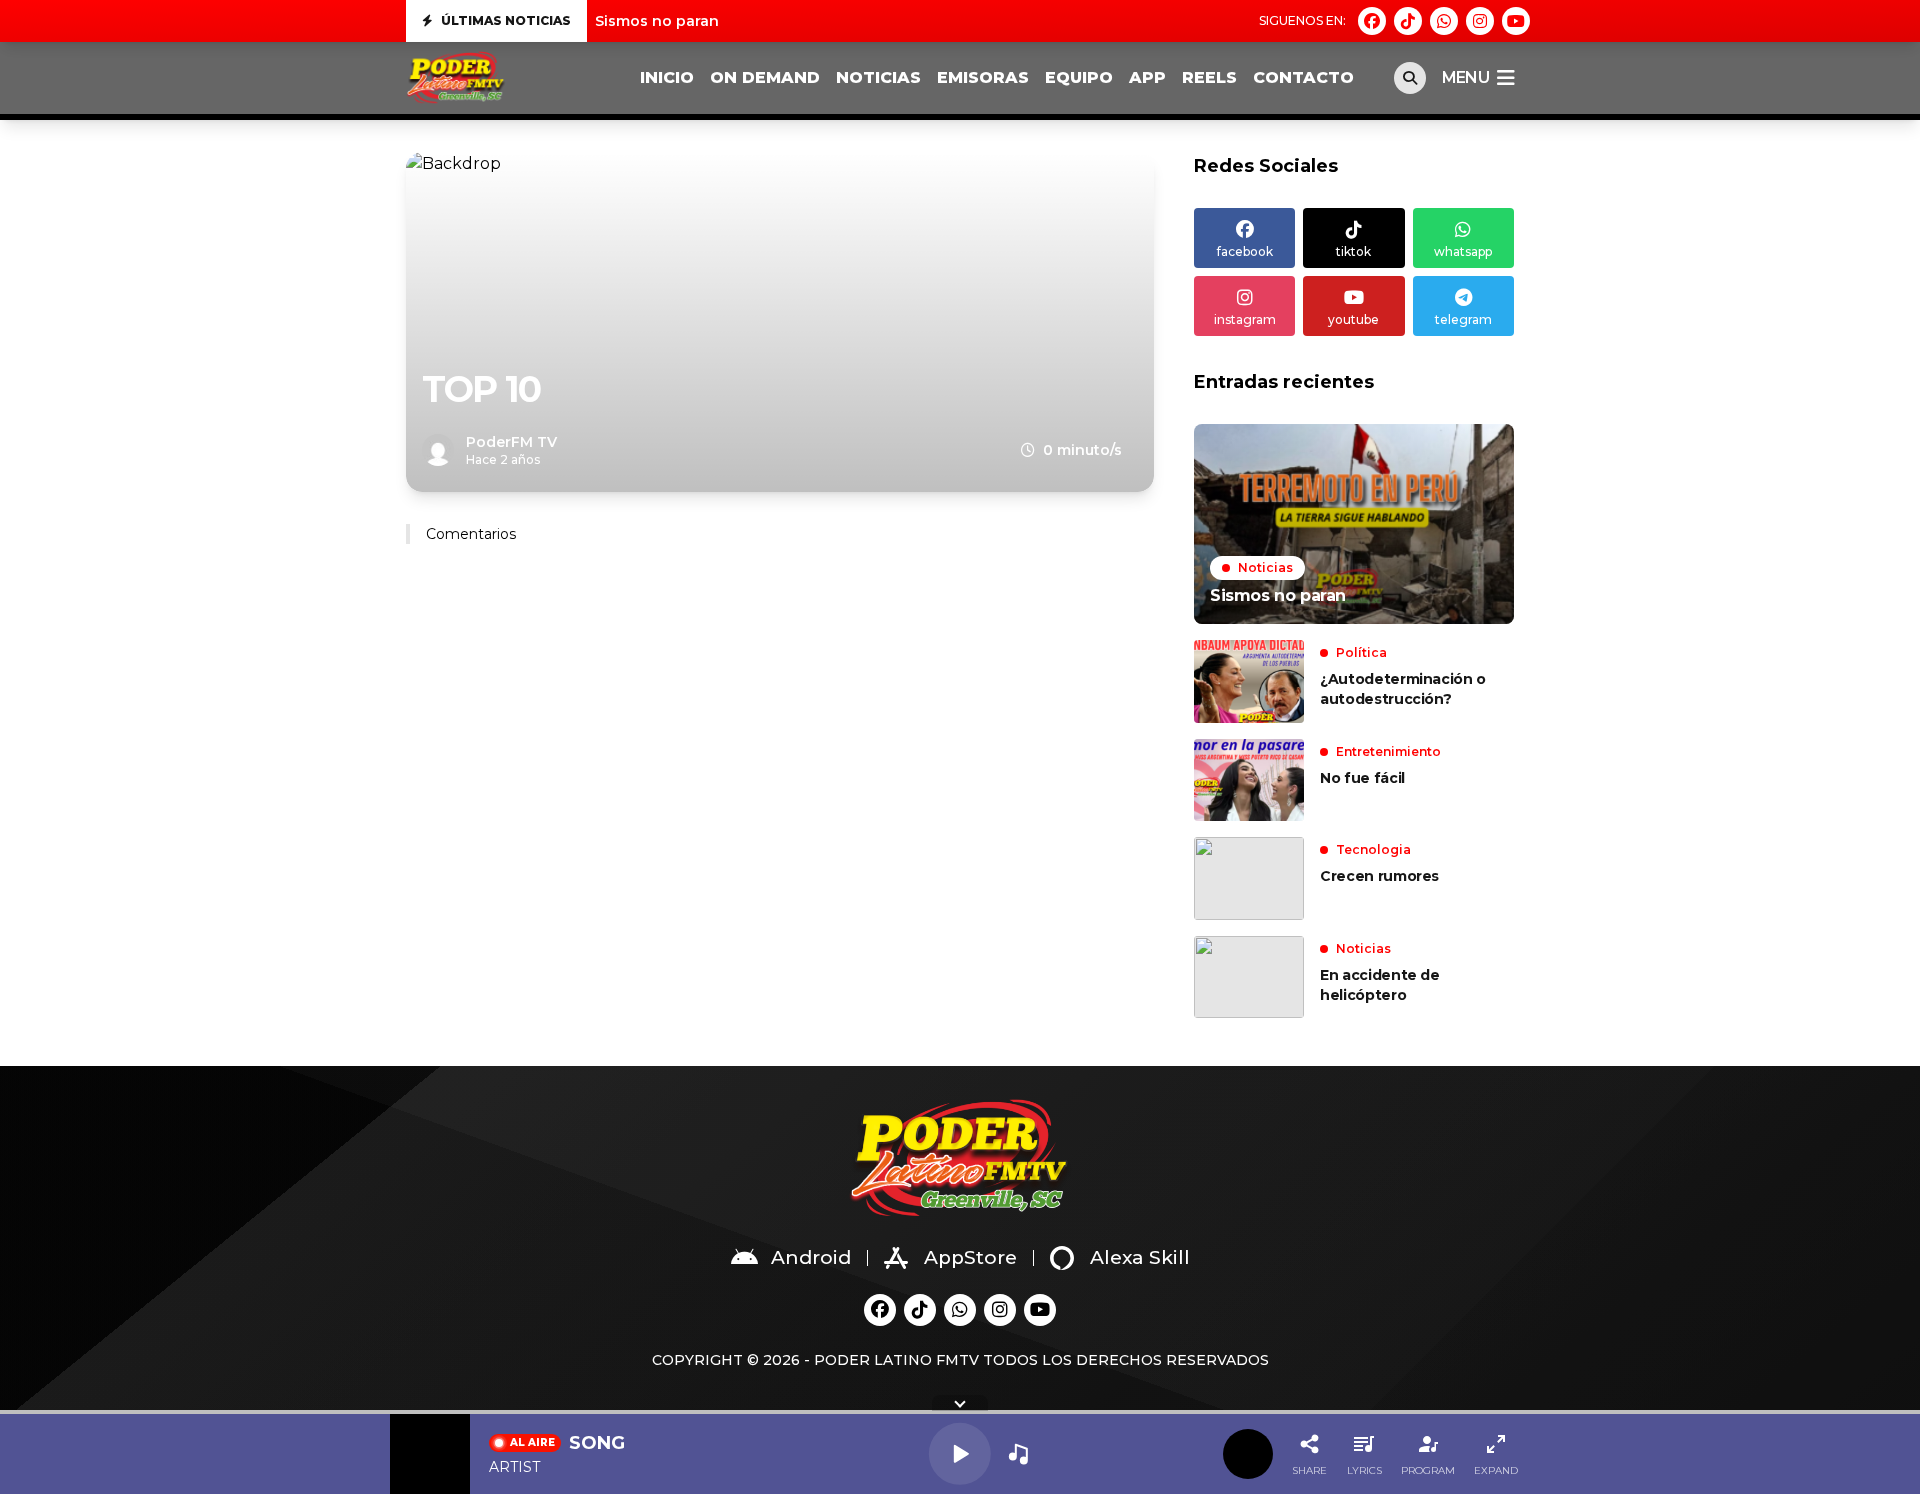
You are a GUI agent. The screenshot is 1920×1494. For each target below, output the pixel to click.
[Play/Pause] (960, 1454)
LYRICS (1364, 1470)
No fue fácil (1362, 778)
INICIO (667, 77)
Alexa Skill (1140, 1257)
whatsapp (1463, 251)
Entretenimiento (1388, 751)
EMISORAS (983, 77)
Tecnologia (1373, 849)
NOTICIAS (878, 77)
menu (1465, 77)
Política (1361, 652)
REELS (1209, 77)
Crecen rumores (1379, 876)
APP (1147, 77)
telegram (1463, 319)
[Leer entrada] (1354, 524)
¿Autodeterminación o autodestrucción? (1403, 689)
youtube (1353, 319)
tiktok (1353, 251)
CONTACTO (1303, 77)
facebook (1245, 251)
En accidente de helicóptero (1380, 985)
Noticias (1265, 567)
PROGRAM (1428, 1470)
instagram (1245, 319)
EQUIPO (1079, 77)
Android (811, 1257)
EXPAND (1496, 1470)
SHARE (1309, 1470)
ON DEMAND (765, 77)
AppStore (970, 1257)
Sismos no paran (657, 21)
